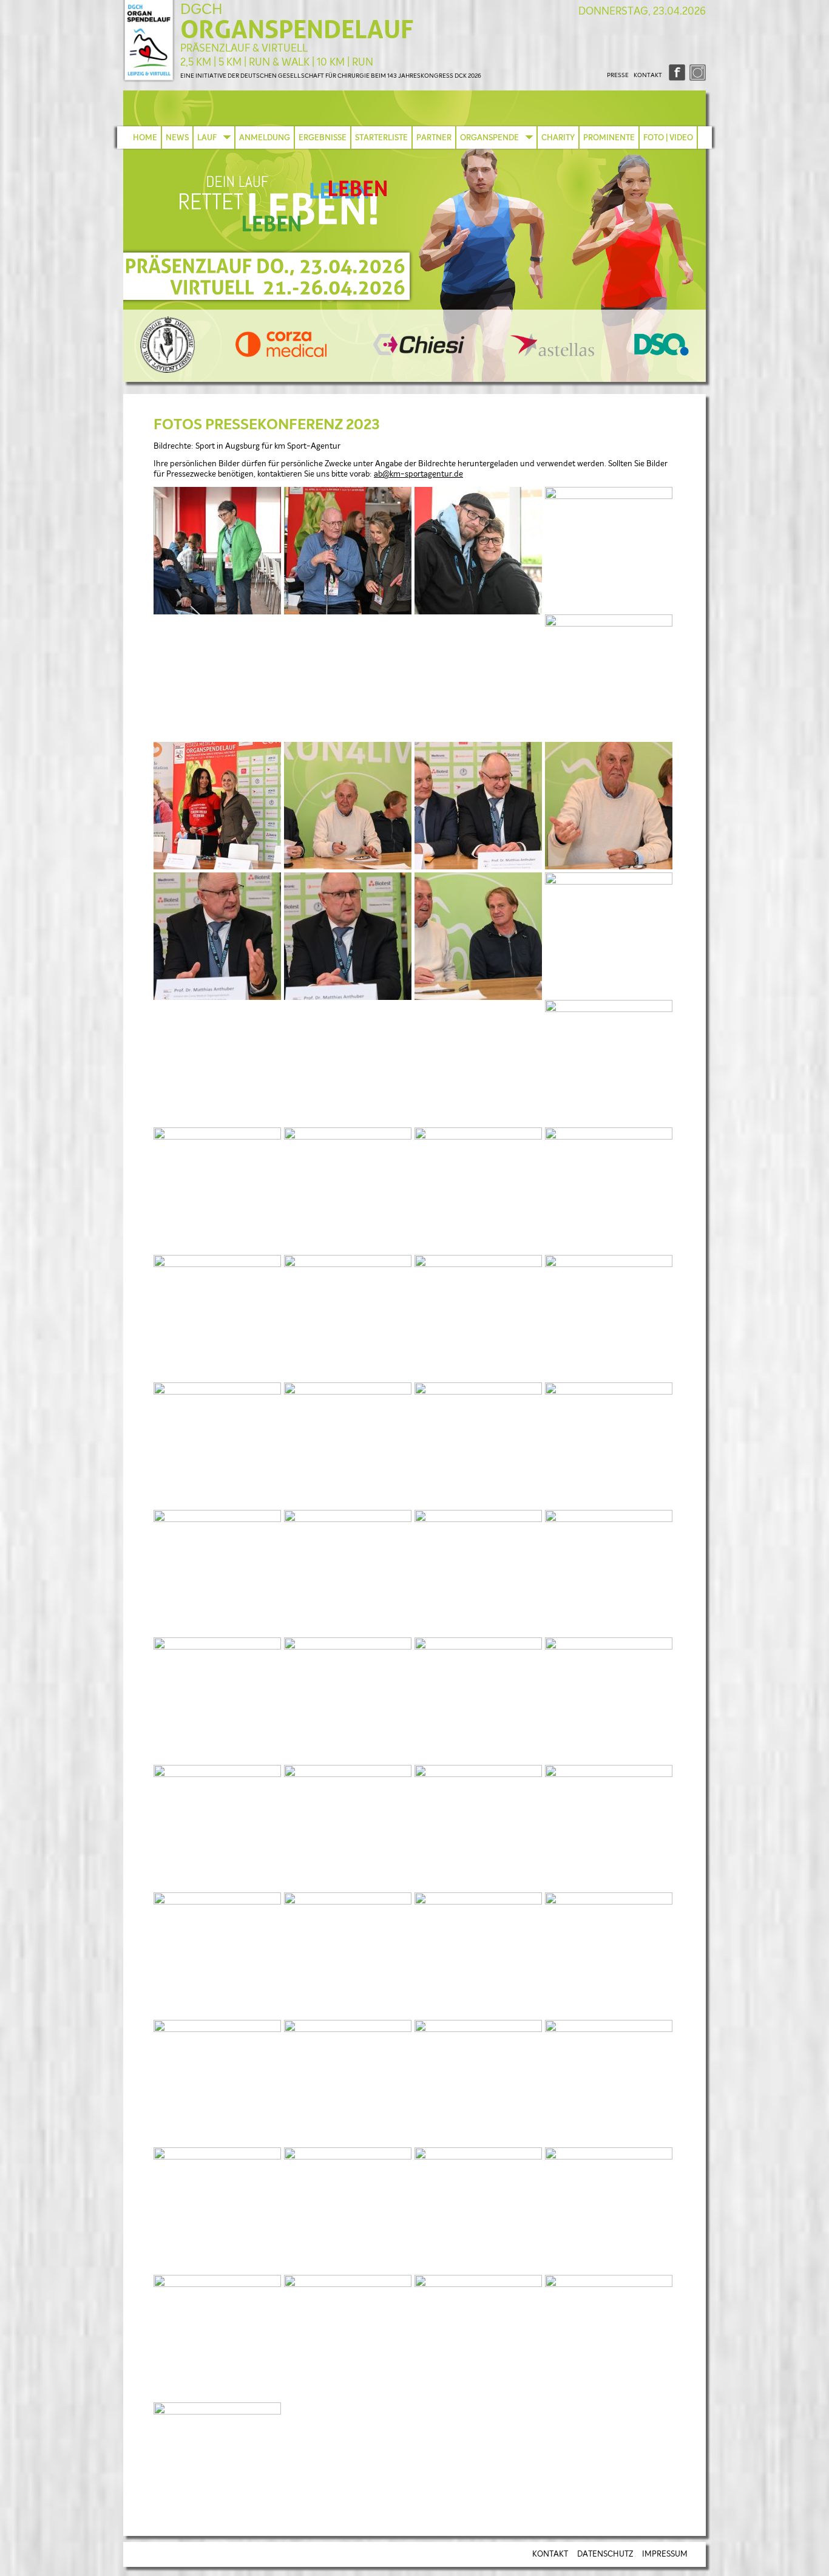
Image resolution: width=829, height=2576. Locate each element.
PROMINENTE (609, 138)
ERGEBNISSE (323, 138)
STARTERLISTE (381, 138)
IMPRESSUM (665, 2554)
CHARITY (558, 138)
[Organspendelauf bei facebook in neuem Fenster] (676, 79)
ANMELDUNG (265, 138)
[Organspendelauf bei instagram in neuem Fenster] (696, 79)
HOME (145, 138)
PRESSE (618, 75)
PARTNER (434, 138)
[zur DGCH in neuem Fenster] (167, 371)
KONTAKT (648, 75)
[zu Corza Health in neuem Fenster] (281, 355)
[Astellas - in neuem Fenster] (552, 354)
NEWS (177, 138)
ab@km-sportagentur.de (418, 474)
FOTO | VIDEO (668, 138)
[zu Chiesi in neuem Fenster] (419, 353)
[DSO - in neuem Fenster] (662, 354)
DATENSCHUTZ (605, 2554)
